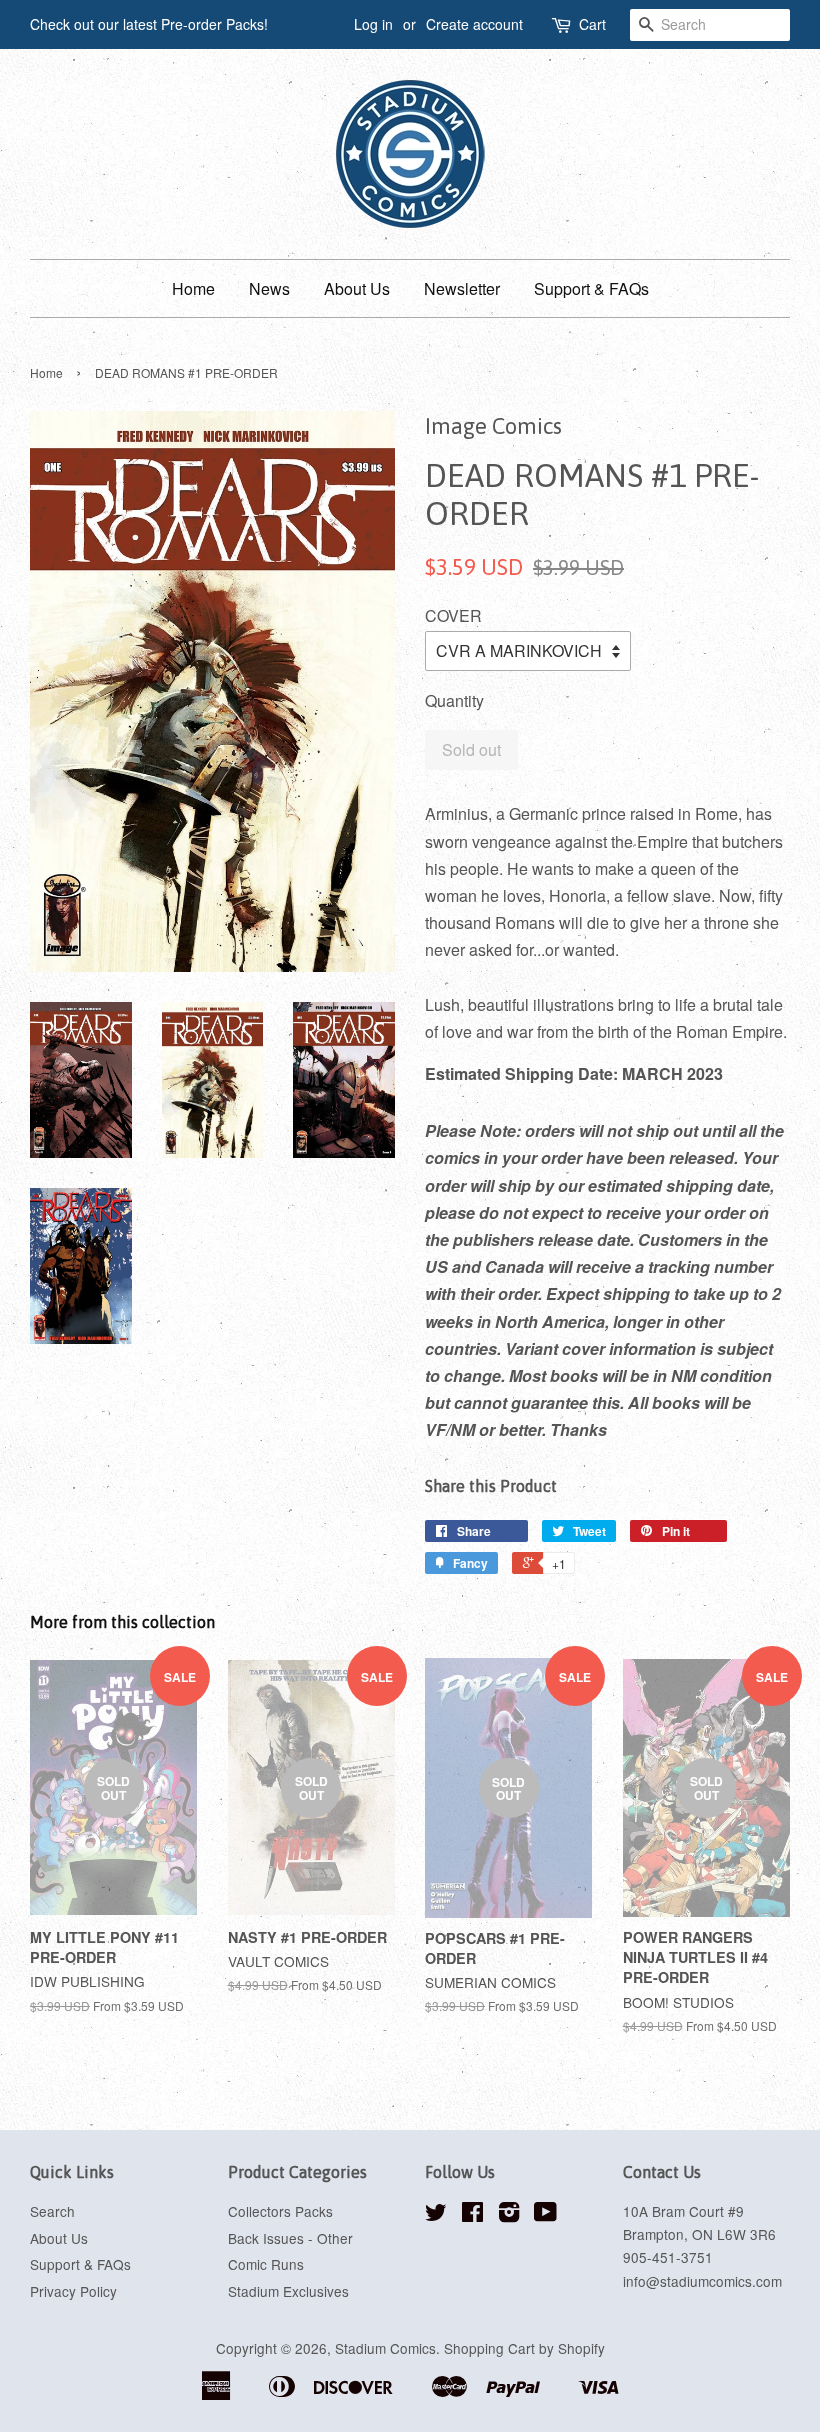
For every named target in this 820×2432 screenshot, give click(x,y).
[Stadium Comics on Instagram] (509, 2215)
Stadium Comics (385, 2348)
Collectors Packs (280, 2211)
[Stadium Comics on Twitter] (436, 2215)
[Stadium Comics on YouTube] (545, 2215)
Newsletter (462, 288)
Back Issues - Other (290, 2238)
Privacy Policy (73, 2291)
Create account (474, 24)
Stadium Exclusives (288, 2291)
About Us (357, 288)
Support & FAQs (591, 288)
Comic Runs (266, 2264)
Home (193, 288)
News (269, 288)
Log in (373, 24)
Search (52, 2211)
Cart (592, 24)
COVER (453, 615)
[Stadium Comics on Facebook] (472, 2215)
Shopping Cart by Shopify (524, 2348)
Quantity (454, 700)
